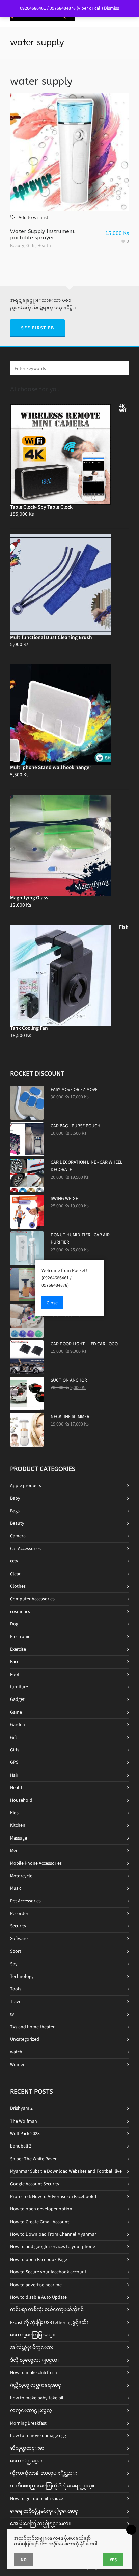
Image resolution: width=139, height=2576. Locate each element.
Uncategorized (25, 2039)
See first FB (37, 328)
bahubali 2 (21, 2146)
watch (16, 2052)
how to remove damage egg (38, 2435)
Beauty (17, 246)
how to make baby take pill (37, 2398)
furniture (19, 1687)
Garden (18, 1725)
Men (14, 1850)
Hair (14, 1775)
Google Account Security (35, 2184)
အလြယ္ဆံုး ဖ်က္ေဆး (32, 2348)
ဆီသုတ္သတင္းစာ (27, 2448)
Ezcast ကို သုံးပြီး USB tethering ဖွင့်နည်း (49, 2322)
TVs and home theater (32, 2027)
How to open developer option (41, 2209)
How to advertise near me (36, 2285)
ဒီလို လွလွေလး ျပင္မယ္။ (35, 2360)
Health (44, 246)
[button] (29, 217)
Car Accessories (25, 1549)
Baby (15, 1498)
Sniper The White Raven (34, 2159)
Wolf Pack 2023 (25, 2134)
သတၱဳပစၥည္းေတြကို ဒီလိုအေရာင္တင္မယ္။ (52, 2486)
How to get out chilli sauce (37, 2498)
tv (12, 2014)
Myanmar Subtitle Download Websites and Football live (66, 2171)
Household (21, 1800)
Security (18, 1926)
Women (18, 2065)
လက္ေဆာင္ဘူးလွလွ (31, 2411)
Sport (16, 1951)
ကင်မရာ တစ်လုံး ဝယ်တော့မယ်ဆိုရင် (47, 2310)
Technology (22, 1976)
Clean (16, 1574)
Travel (16, 2002)
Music (16, 1888)
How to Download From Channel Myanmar (53, 2234)
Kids (14, 1813)
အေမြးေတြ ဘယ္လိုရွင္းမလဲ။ (40, 2524)
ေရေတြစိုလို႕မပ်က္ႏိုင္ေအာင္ (44, 2511)
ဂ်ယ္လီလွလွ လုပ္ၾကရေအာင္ (36, 2385)
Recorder (19, 1913)
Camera (18, 1536)
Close (52, 1303)
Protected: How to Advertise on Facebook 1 (53, 2196)
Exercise (18, 1649)
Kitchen (18, 1825)
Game (16, 1712)
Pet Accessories (25, 1901)
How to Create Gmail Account (40, 2222)
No (24, 2560)
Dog (14, 1624)
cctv (14, 1561)
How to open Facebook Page (39, 2259)
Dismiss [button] (112, 8)
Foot (15, 1674)
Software (19, 1939)
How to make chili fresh (34, 2373)
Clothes (18, 1586)
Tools (16, 1989)
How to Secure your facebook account (48, 2272)
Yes (113, 2560)
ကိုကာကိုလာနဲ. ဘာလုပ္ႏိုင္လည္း (44, 2473)
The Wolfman (24, 2121)
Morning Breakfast (28, 2423)
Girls (31, 246)
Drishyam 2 (21, 2108)
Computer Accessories (32, 1599)
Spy (14, 1964)
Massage (19, 1838)
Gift (13, 1737)
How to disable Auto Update (38, 2297)
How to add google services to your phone (53, 2247)
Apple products (26, 1486)
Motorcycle (21, 1876)
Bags (15, 1511)
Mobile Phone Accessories (36, 1863)
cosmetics (20, 1611)
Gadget (17, 1699)
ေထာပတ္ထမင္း (26, 2461)
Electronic (20, 1636)
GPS (14, 1762)
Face (15, 1662)
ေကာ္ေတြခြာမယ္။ (32, 2335)
